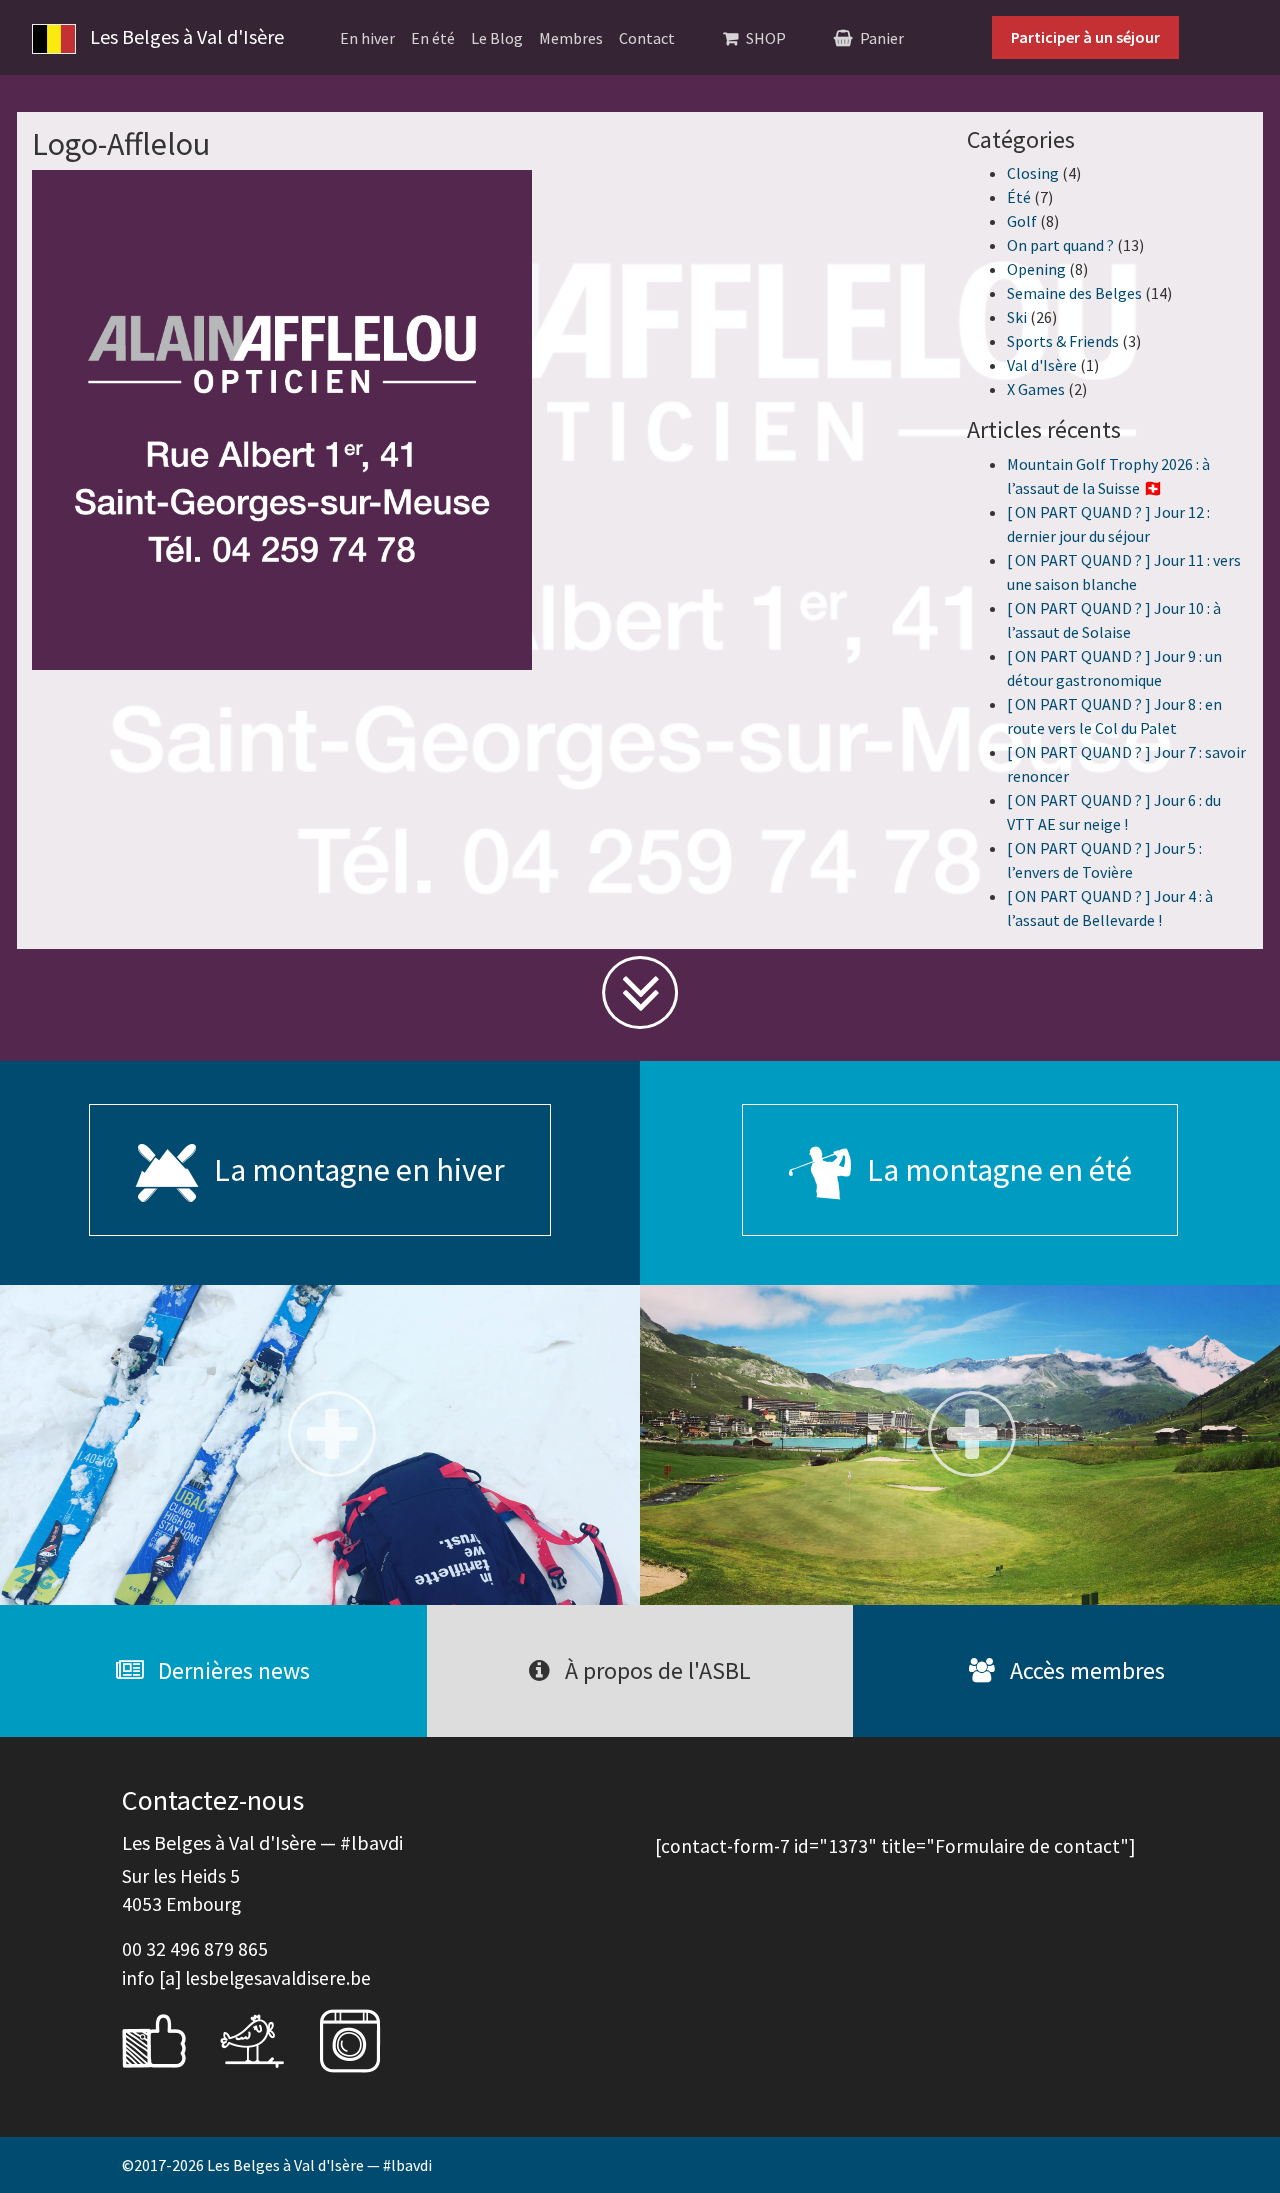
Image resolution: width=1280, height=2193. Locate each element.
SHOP (766, 38)
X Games (1036, 389)
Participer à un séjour (1085, 37)
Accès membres (1085, 1670)
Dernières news (231, 1670)
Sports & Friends (1063, 341)
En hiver (367, 38)
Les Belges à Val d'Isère (185, 36)
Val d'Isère (1042, 365)
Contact (647, 38)
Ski (1017, 317)
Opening (1036, 269)
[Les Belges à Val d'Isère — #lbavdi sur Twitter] (267, 2038)
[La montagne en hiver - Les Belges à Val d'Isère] (320, 1445)
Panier (882, 38)
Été (1019, 197)
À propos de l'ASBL (655, 1670)
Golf (1022, 221)
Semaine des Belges (1074, 293)
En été (433, 38)
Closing (1033, 173)
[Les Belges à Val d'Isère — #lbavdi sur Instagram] (365, 2038)
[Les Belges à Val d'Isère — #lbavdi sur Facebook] (169, 2038)
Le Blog (497, 38)
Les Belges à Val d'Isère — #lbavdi (319, 2165)
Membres (571, 38)
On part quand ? (1060, 245)
